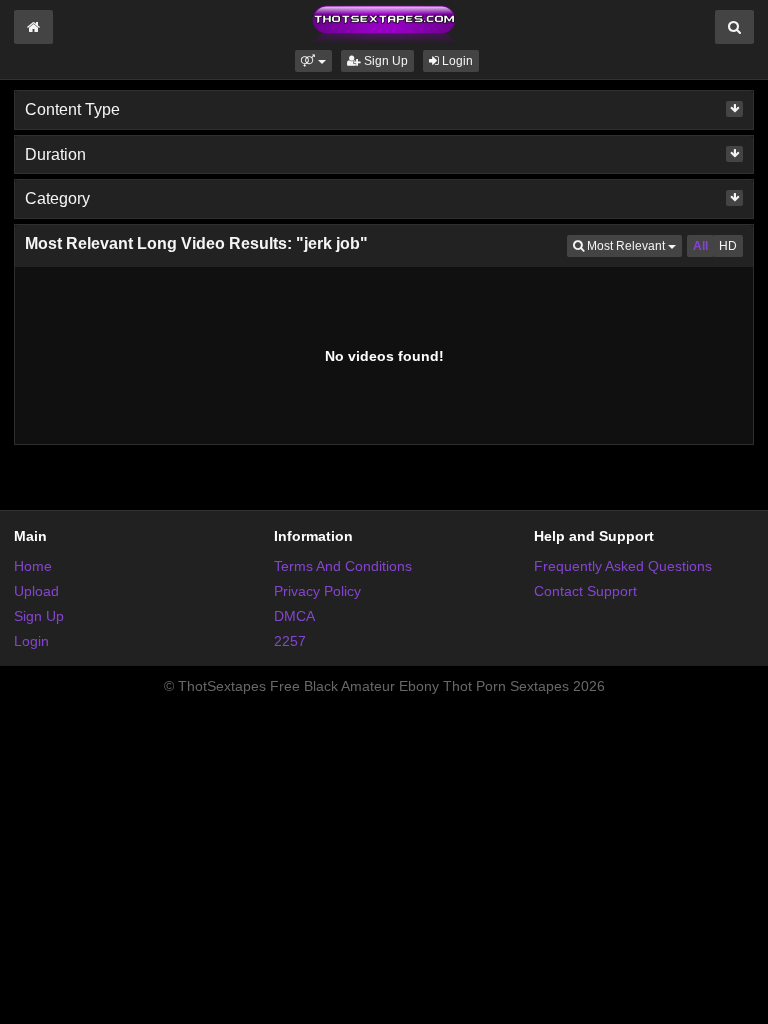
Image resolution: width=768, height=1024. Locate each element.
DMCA (294, 616)
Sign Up (384, 61)
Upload (36, 591)
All (700, 246)
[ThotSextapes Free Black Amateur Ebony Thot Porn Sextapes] (384, 24)
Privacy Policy (317, 591)
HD (728, 246)
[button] (313, 61)
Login (456, 61)
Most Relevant (633, 245)
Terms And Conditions (343, 566)
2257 (290, 641)
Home (33, 566)
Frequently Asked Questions (623, 566)
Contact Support (585, 591)
